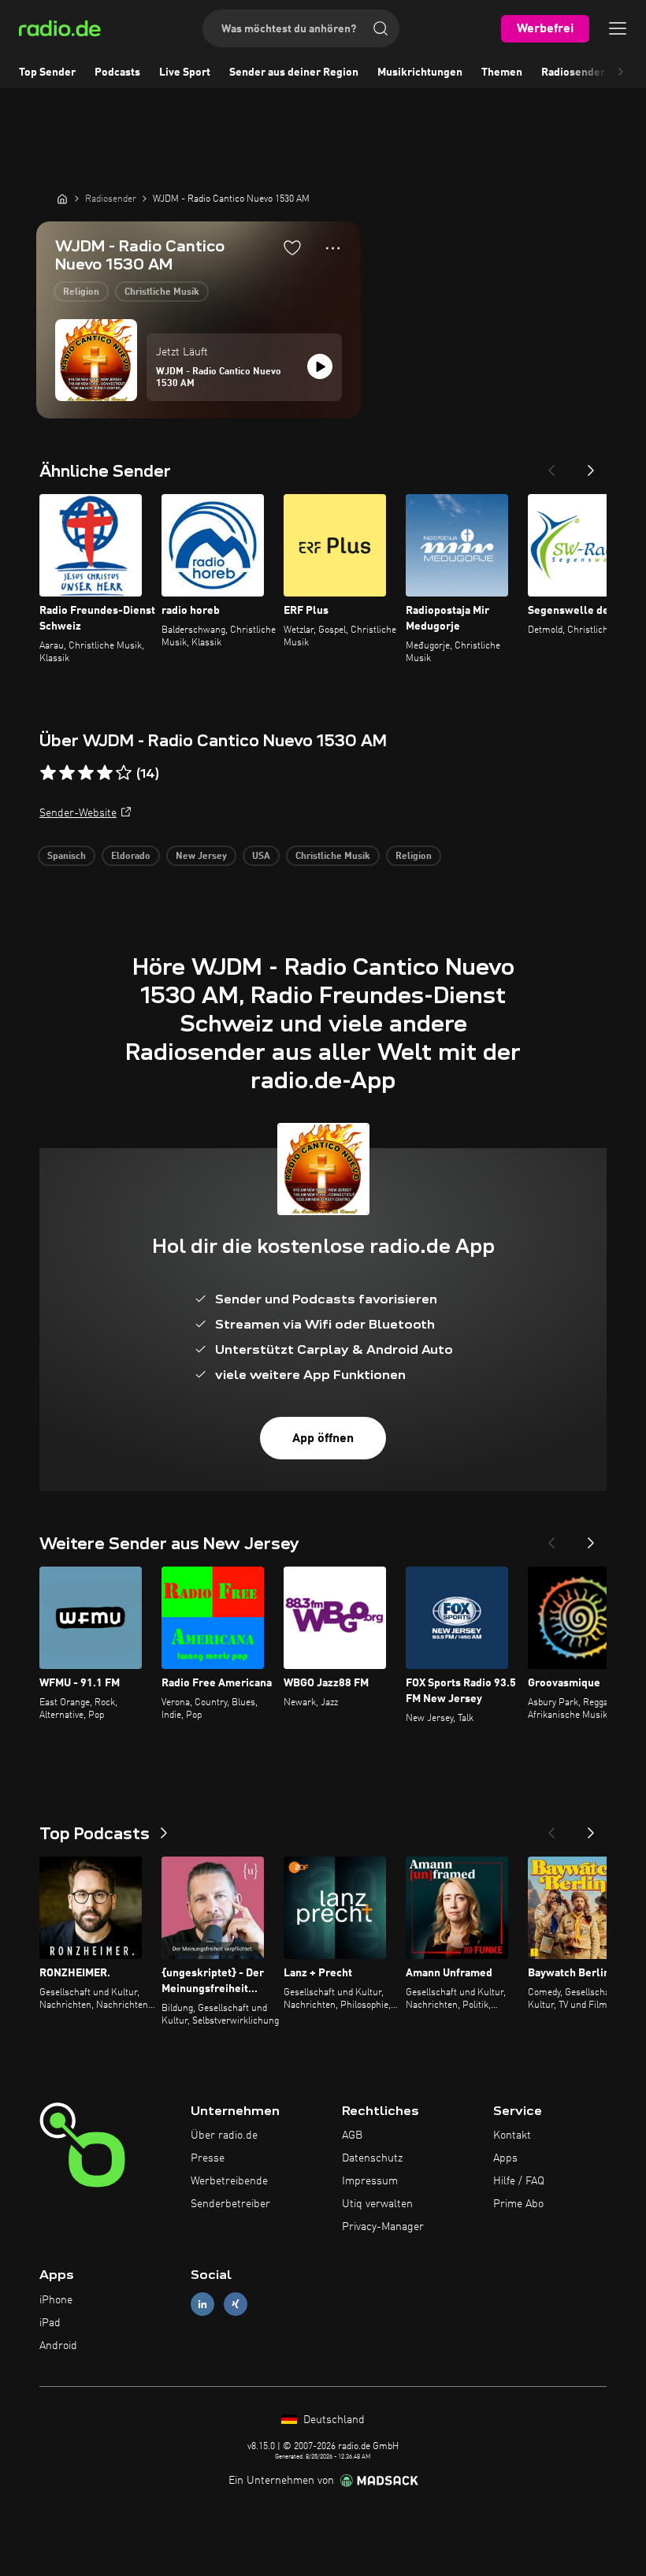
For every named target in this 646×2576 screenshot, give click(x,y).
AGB (352, 2136)
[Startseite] (62, 199)
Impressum (370, 2181)
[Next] (591, 466)
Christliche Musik (162, 292)
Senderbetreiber (230, 2204)
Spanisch (67, 857)
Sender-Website (78, 813)
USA (261, 857)
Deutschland (332, 2420)
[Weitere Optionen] (333, 248)
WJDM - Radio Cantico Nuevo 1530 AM (219, 378)
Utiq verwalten (377, 2204)
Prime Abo (518, 2204)
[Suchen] (381, 28)
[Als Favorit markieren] (292, 247)
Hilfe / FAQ (519, 2181)
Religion (81, 292)
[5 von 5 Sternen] (124, 773)
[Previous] (551, 466)
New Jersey (201, 857)
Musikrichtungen (420, 72)
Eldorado (131, 857)
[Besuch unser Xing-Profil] (236, 2305)
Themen (502, 72)
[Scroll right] (621, 72)
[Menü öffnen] (618, 28)
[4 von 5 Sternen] (105, 773)
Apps (505, 2158)
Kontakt (512, 2136)
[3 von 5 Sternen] (86, 773)
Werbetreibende (229, 2181)
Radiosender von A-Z (594, 72)
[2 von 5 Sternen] (67, 773)
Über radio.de (224, 2136)
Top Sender (47, 72)
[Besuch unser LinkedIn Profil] (202, 2305)
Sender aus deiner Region (294, 72)
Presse (208, 2158)
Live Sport (185, 72)
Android (58, 2346)
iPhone (56, 2300)
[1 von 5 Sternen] (48, 773)
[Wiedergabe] (320, 366)
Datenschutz (372, 2158)
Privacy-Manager (383, 2227)
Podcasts (117, 72)
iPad (50, 2323)
